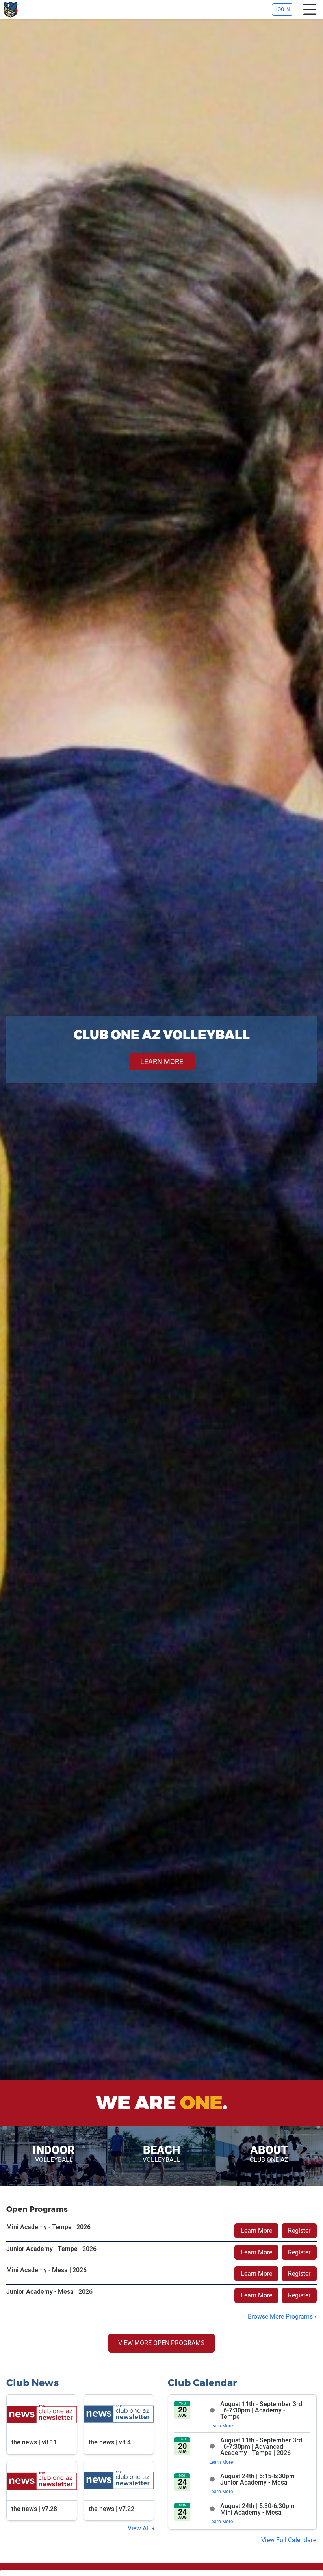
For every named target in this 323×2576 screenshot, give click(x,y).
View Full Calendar (287, 2540)
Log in (283, 9)
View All (139, 2528)
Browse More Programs (280, 2317)
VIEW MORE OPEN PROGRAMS (161, 2343)
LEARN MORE (162, 1061)
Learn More (256, 2231)
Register (299, 2231)
